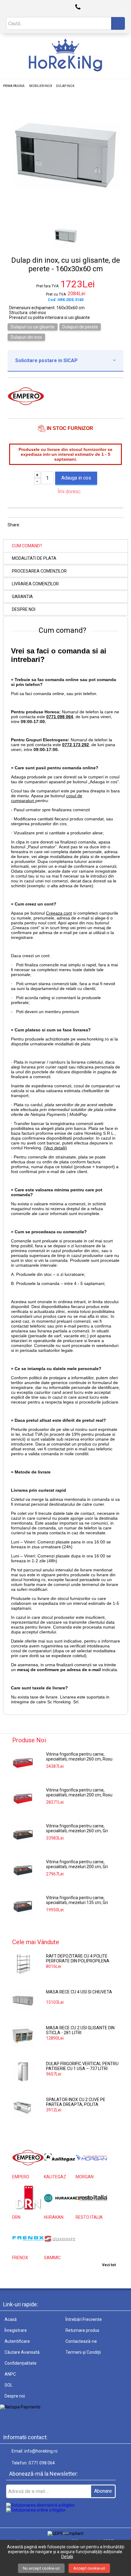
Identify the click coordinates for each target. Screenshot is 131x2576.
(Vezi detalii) (55, 1148)
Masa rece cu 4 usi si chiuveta (79, 1992)
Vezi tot (109, 2265)
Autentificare (17, 2341)
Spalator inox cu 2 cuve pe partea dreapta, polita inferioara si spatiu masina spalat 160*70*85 (76, 2102)
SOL (9, 2385)
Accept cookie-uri (89, 2568)
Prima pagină (14, 86)
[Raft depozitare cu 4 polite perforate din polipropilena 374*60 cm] (23, 1964)
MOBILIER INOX (41, 86)
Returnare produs (82, 2330)
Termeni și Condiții (83, 2352)
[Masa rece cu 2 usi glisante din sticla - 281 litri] (23, 2036)
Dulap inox (65, 86)
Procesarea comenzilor (39, 571)
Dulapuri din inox (26, 337)
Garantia (22, 597)
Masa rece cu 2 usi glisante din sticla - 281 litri (80, 2030)
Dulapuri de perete (80, 327)
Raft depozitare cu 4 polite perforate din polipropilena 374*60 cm (78, 1959)
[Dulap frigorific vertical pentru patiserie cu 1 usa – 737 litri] (23, 2072)
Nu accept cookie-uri (41, 2568)
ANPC (10, 2374)
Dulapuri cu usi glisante (33, 327)
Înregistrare (16, 2330)
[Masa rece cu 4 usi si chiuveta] (23, 2000)
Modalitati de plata (34, 558)
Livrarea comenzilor (35, 584)
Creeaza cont (59, 913)
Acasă (11, 2319)
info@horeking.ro (41, 2451)
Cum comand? (27, 546)
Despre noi (24, 609)
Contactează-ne (81, 2341)
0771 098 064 (42, 2463)
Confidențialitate (21, 2363)
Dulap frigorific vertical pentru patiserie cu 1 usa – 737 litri (82, 2066)
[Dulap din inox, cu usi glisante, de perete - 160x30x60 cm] (65, 213)
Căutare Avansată (22, 2352)
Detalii (67, 2557)
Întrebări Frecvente (84, 2319)
